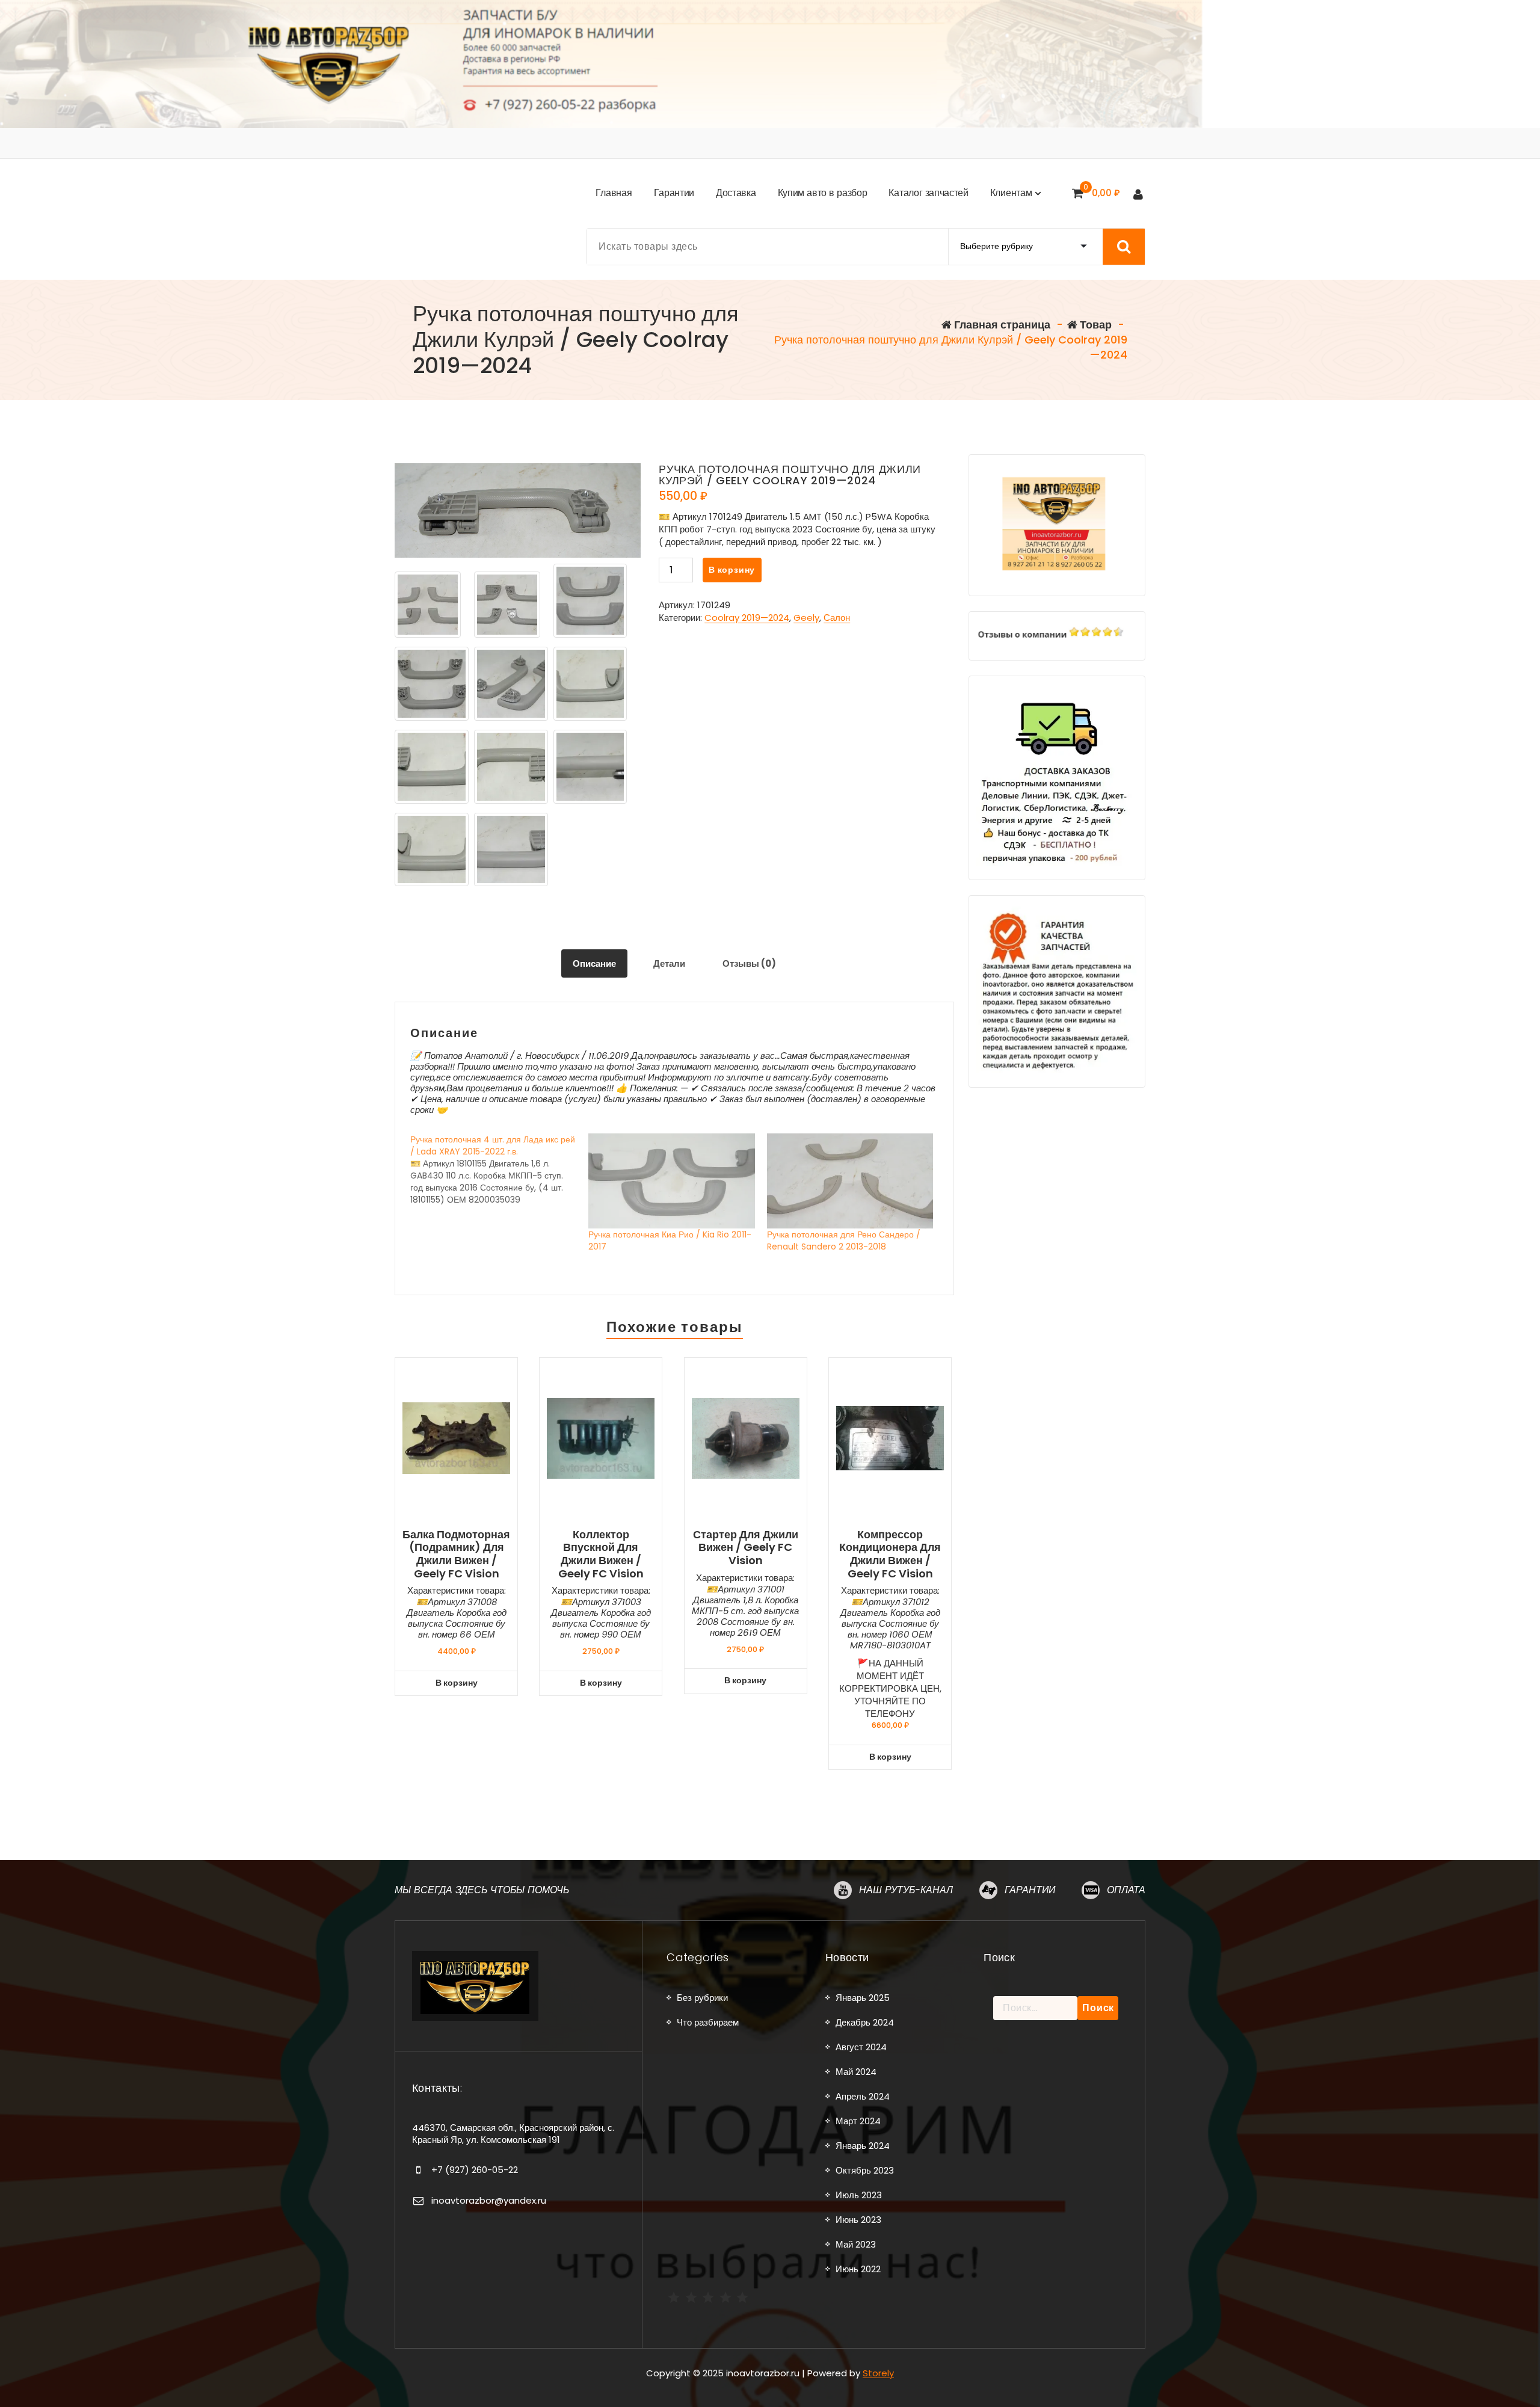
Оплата (1126, 1890)
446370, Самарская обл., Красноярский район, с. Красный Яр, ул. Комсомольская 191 (513, 2134)
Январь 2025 (863, 1998)
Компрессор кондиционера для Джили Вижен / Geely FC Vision (890, 1554)
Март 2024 (858, 2121)
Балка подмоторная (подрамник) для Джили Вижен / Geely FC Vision (456, 1554)
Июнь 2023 (858, 2220)
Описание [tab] (594, 963)
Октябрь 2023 (865, 2170)
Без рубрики (702, 1998)
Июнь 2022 (858, 2269)
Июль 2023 (859, 2195)
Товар (1095, 325)
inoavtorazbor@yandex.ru (489, 2200)
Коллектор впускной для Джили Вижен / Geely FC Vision (601, 1554)
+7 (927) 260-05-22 (475, 2170)
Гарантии (1030, 1890)
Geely (806, 618)
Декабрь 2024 (865, 2022)
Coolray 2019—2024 (747, 618)
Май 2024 (856, 2072)
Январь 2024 (863, 2146)
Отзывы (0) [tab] (749, 963)
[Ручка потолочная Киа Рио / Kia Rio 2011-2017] (671, 1181)
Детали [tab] (669, 963)
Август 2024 (861, 2047)
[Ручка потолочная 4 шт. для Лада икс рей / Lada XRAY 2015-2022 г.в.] (499, 1170)
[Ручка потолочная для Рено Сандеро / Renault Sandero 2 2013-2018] (850, 1181)
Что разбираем (708, 2022)
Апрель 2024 (863, 2096)
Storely (878, 2373)
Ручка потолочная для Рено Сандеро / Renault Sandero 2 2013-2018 (844, 1240)
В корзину (732, 570)
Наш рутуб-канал (906, 1890)
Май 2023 (856, 2244)
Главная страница (1001, 325)
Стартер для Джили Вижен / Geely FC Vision (746, 1548)
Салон (837, 618)
